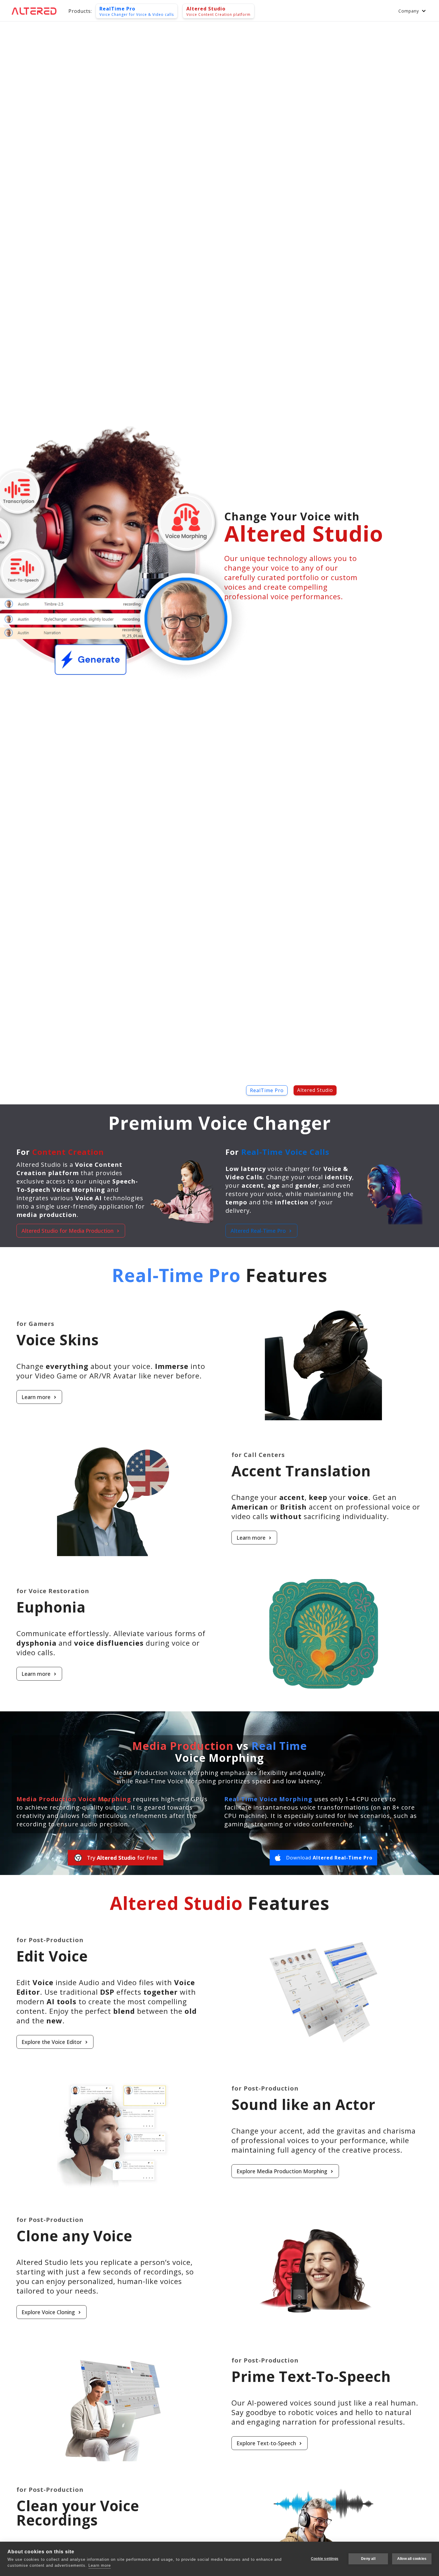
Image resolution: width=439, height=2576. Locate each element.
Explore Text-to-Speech (266, 2443)
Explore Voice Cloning (48, 2312)
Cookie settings (325, 2559)
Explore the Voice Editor (52, 2042)
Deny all (368, 2559)
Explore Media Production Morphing (282, 2171)
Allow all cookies (412, 2559)
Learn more (36, 1397)
